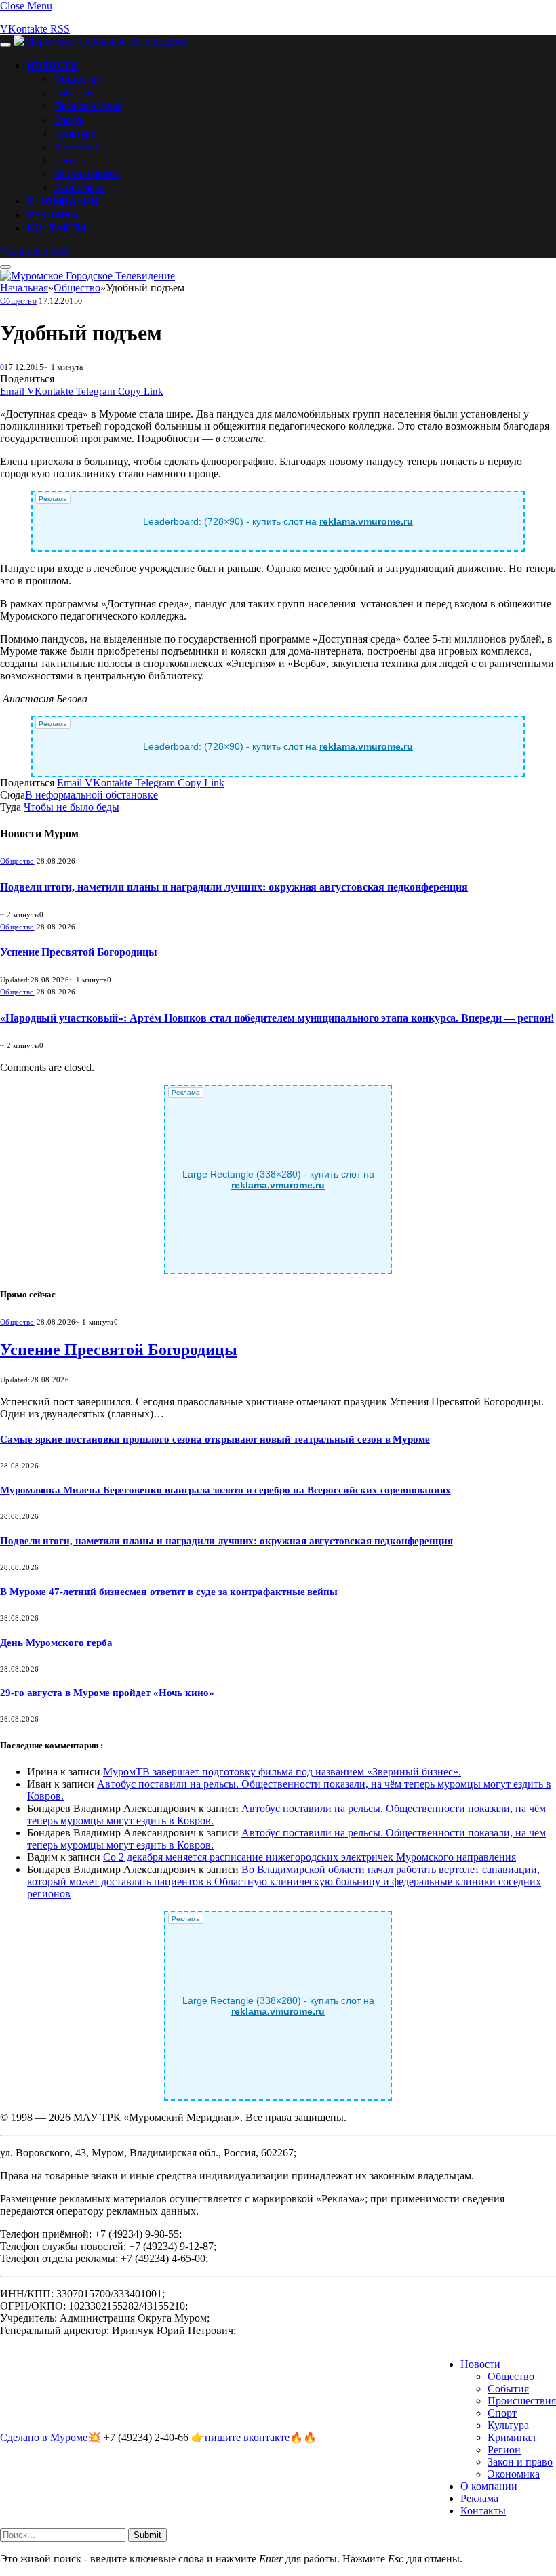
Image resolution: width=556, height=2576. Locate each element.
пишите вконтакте (247, 2437)
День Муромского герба (56, 1643)
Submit (147, 2535)
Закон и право (87, 174)
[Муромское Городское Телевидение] (101, 41)
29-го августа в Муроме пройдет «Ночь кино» (107, 1693)
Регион (70, 160)
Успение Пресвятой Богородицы (79, 952)
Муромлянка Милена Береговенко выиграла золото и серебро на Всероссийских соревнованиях (225, 1490)
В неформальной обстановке (92, 795)
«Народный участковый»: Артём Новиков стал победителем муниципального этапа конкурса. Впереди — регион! (277, 1018)
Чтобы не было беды (72, 807)
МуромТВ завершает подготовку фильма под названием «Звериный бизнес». (282, 1772)
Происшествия (88, 106)
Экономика (80, 187)
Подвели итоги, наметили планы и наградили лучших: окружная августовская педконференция (234, 887)
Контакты (57, 228)
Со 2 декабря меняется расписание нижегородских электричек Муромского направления (310, 1857)
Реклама (53, 214)
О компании (63, 201)
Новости (53, 65)
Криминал (77, 146)
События (74, 92)
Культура (75, 133)
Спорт (68, 119)
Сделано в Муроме (44, 2437)
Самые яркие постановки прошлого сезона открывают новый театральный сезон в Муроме (215, 1439)
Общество (79, 79)
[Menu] (5, 45)
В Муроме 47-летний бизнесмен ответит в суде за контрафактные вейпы (169, 1592)
